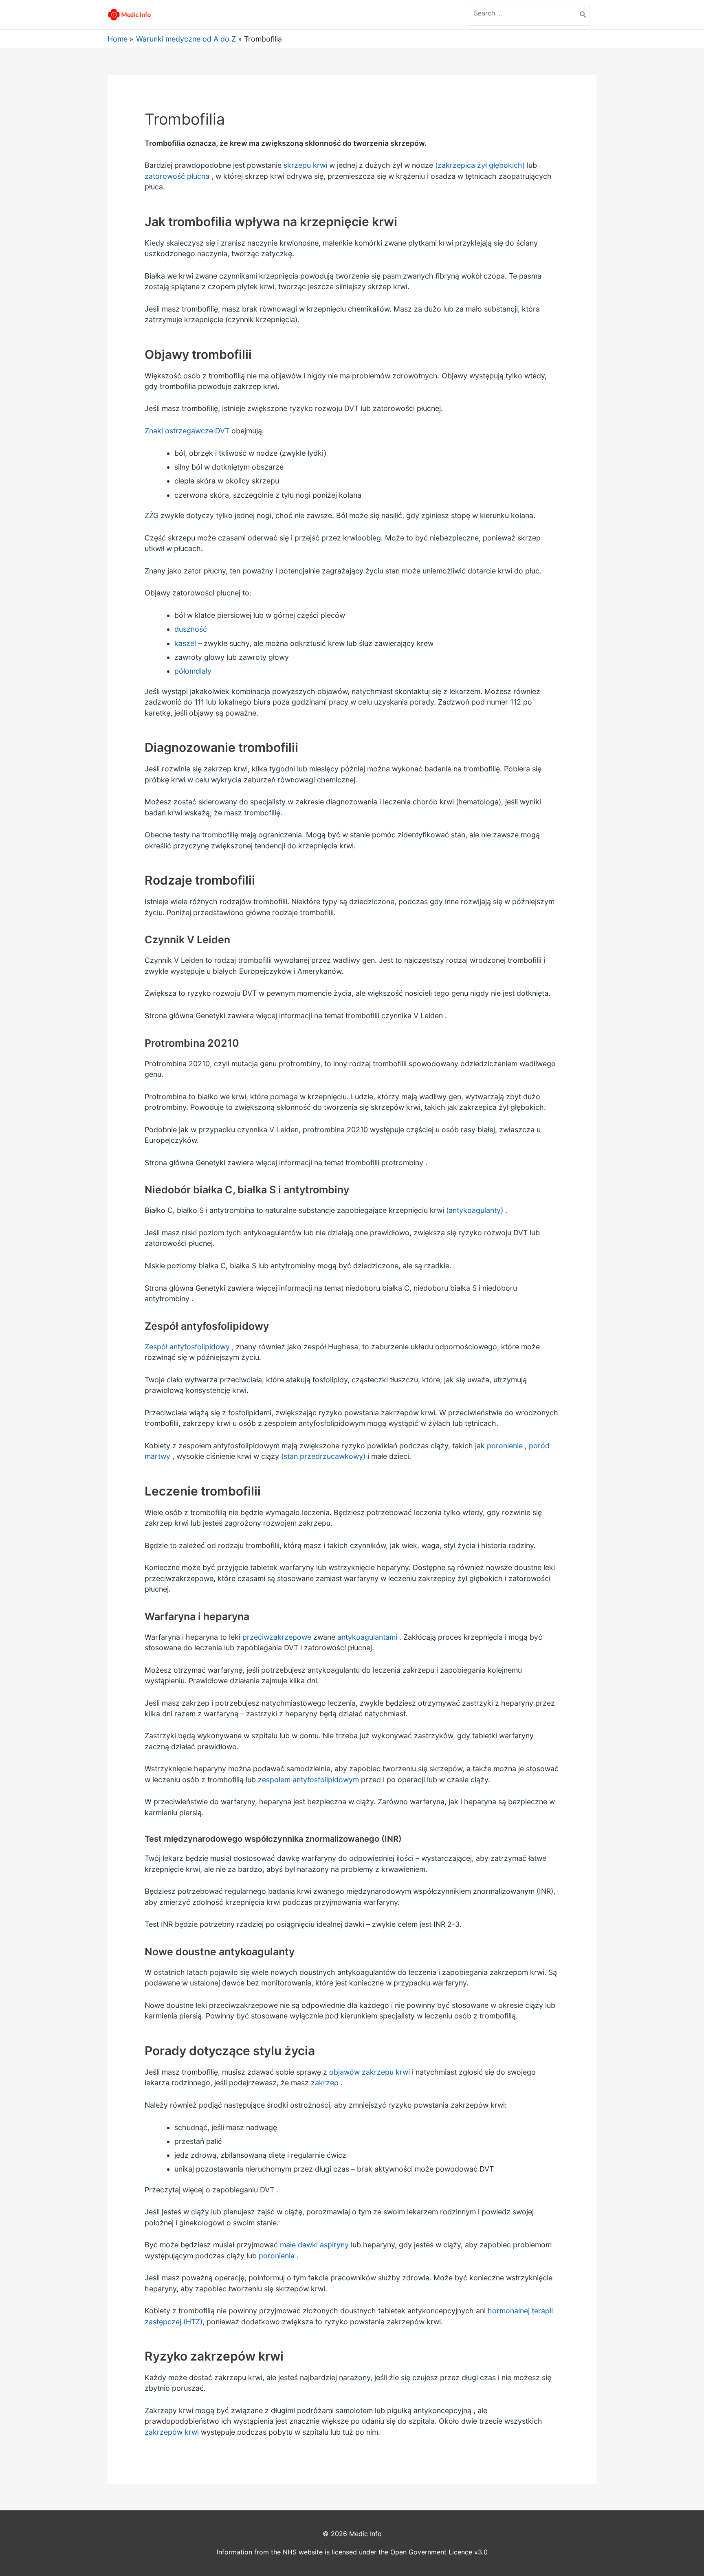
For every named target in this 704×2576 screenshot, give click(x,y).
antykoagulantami (367, 1637)
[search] (522, 13)
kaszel (185, 643)
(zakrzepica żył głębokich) (480, 165)
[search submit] (583, 15)
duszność (191, 629)
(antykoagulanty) (475, 1210)
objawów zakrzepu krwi (370, 2072)
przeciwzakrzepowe (277, 1637)
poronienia (277, 2256)
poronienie (505, 1446)
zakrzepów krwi (172, 2432)
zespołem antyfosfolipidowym (308, 1780)
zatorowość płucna (177, 176)
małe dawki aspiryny (314, 2245)
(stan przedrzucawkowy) (323, 1456)
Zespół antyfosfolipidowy (187, 1347)
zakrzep (325, 2083)
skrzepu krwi (305, 165)
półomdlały (193, 671)
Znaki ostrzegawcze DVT (187, 431)
